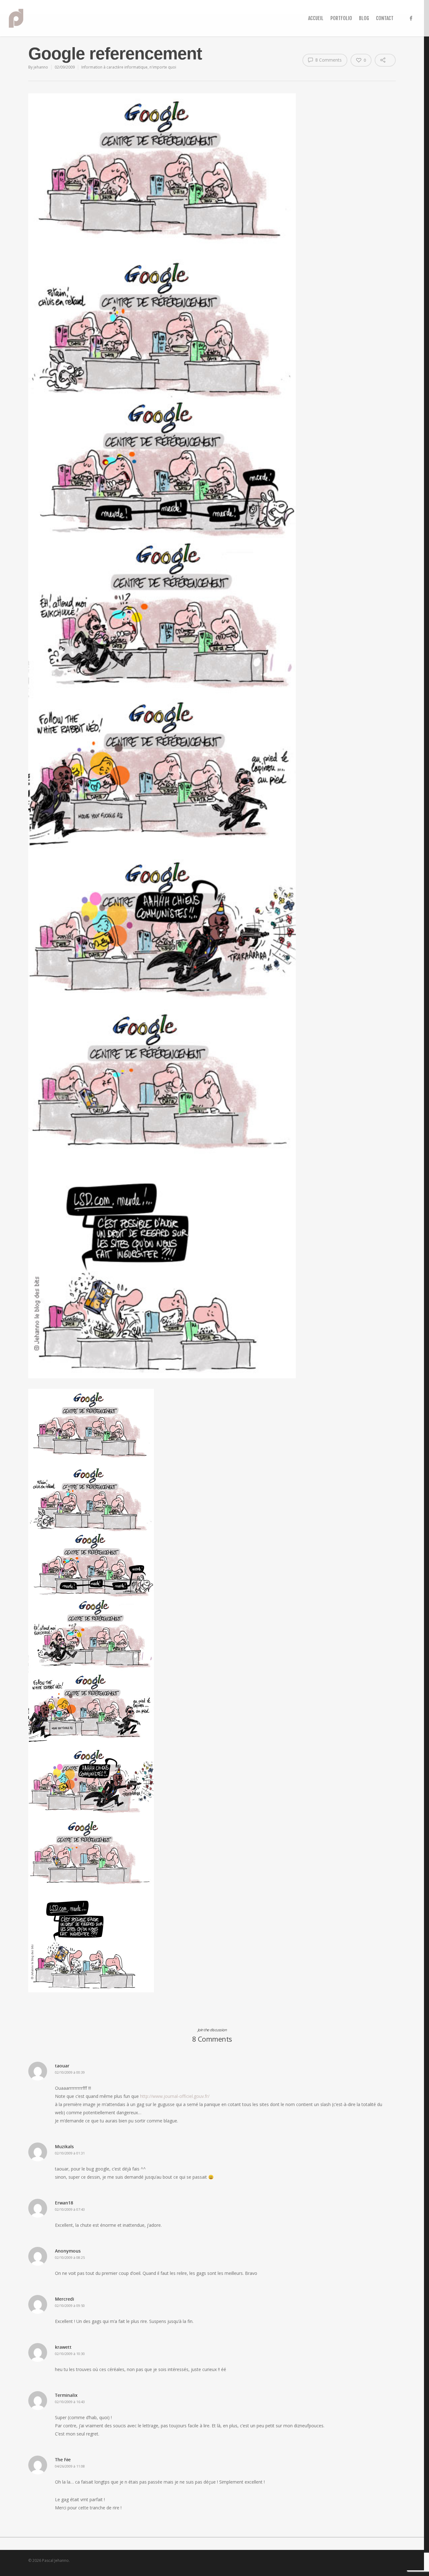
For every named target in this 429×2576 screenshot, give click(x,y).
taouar (62, 2066)
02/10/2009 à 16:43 (70, 2402)
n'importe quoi (163, 67)
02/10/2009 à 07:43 (70, 2209)
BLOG (364, 18)
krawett (63, 2347)
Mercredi (65, 2299)
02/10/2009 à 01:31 (70, 2153)
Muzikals (64, 2146)
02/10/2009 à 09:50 (70, 2306)
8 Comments (328, 60)
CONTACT (385, 18)
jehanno (41, 67)
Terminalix (66, 2395)
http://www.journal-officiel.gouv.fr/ (175, 2096)
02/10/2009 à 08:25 (70, 2257)
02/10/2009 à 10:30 (70, 2354)
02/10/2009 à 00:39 (70, 2072)
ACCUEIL (316, 18)
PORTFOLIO (341, 18)
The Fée (63, 2460)
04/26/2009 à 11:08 (70, 2466)
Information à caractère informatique (114, 67)
